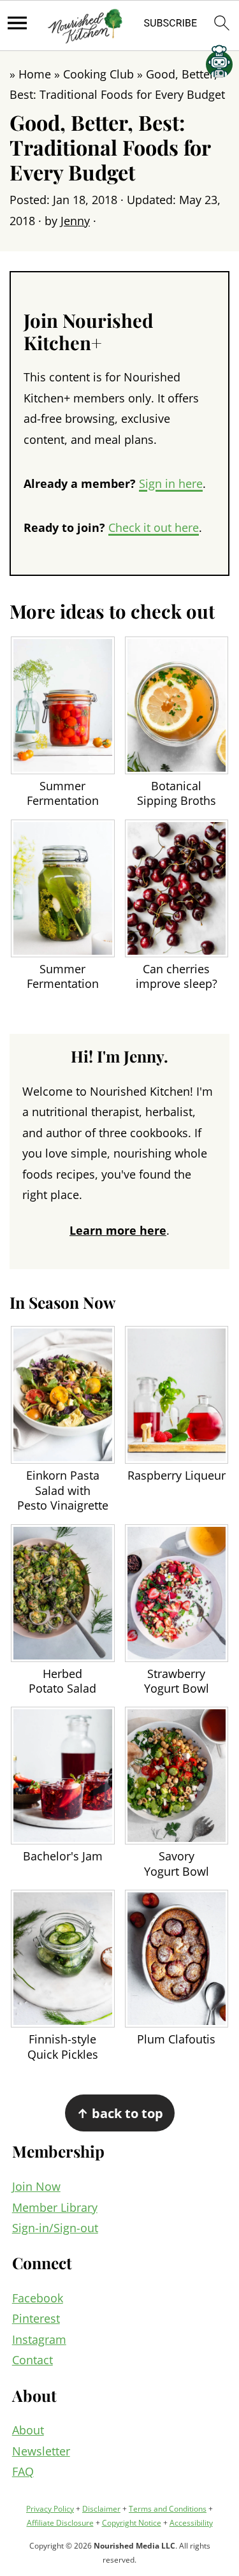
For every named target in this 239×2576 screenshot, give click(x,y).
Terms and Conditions (168, 2509)
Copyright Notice (132, 2523)
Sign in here (171, 483)
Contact (33, 2360)
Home (35, 74)
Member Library (55, 2207)
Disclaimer (101, 2509)
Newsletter (41, 2451)
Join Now (36, 2186)
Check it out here (154, 527)
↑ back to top (120, 2113)
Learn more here (118, 1230)
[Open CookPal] (219, 64)
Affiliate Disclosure (60, 2523)
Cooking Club (98, 74)
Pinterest (36, 2318)
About (28, 2430)
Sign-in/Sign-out (55, 2228)
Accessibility (191, 2523)
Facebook (38, 2298)
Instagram (39, 2339)
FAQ (23, 2471)
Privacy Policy (50, 2509)
